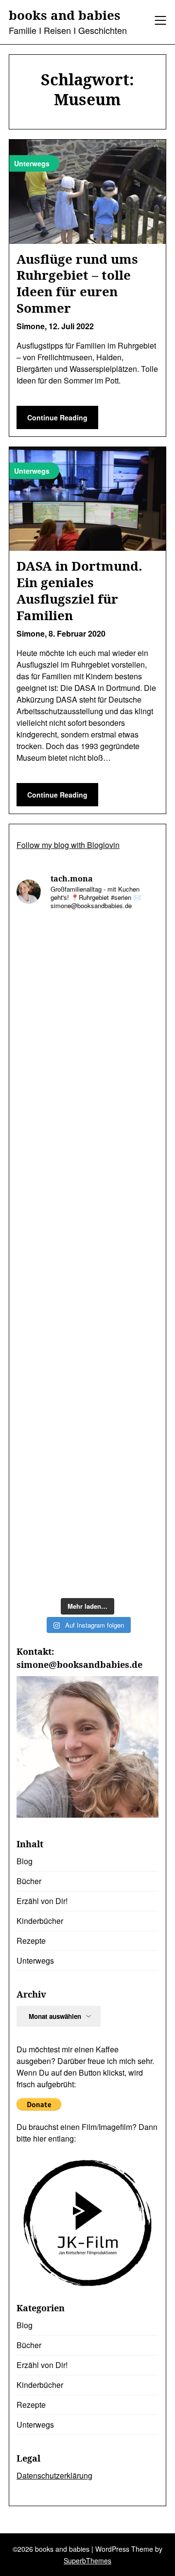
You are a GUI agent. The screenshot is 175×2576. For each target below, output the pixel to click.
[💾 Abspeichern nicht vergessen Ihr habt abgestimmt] (87, 1214)
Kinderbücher (40, 1921)
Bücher (29, 1881)
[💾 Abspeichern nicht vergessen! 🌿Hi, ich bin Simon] (87, 1046)
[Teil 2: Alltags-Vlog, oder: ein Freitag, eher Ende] (87, 961)
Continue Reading (57, 417)
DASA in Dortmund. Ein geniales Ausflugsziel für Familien (79, 590)
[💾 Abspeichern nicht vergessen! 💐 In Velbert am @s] (87, 1466)
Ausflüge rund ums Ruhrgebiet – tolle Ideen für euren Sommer (77, 283)
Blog (25, 1861)
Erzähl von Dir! (42, 1901)
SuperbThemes (87, 2560)
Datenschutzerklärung (54, 2475)
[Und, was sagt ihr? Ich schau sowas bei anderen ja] (87, 1298)
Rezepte (31, 1941)
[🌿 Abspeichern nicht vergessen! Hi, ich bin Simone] (87, 1130)
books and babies (65, 16)
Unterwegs (35, 1960)
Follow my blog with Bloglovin (68, 845)
